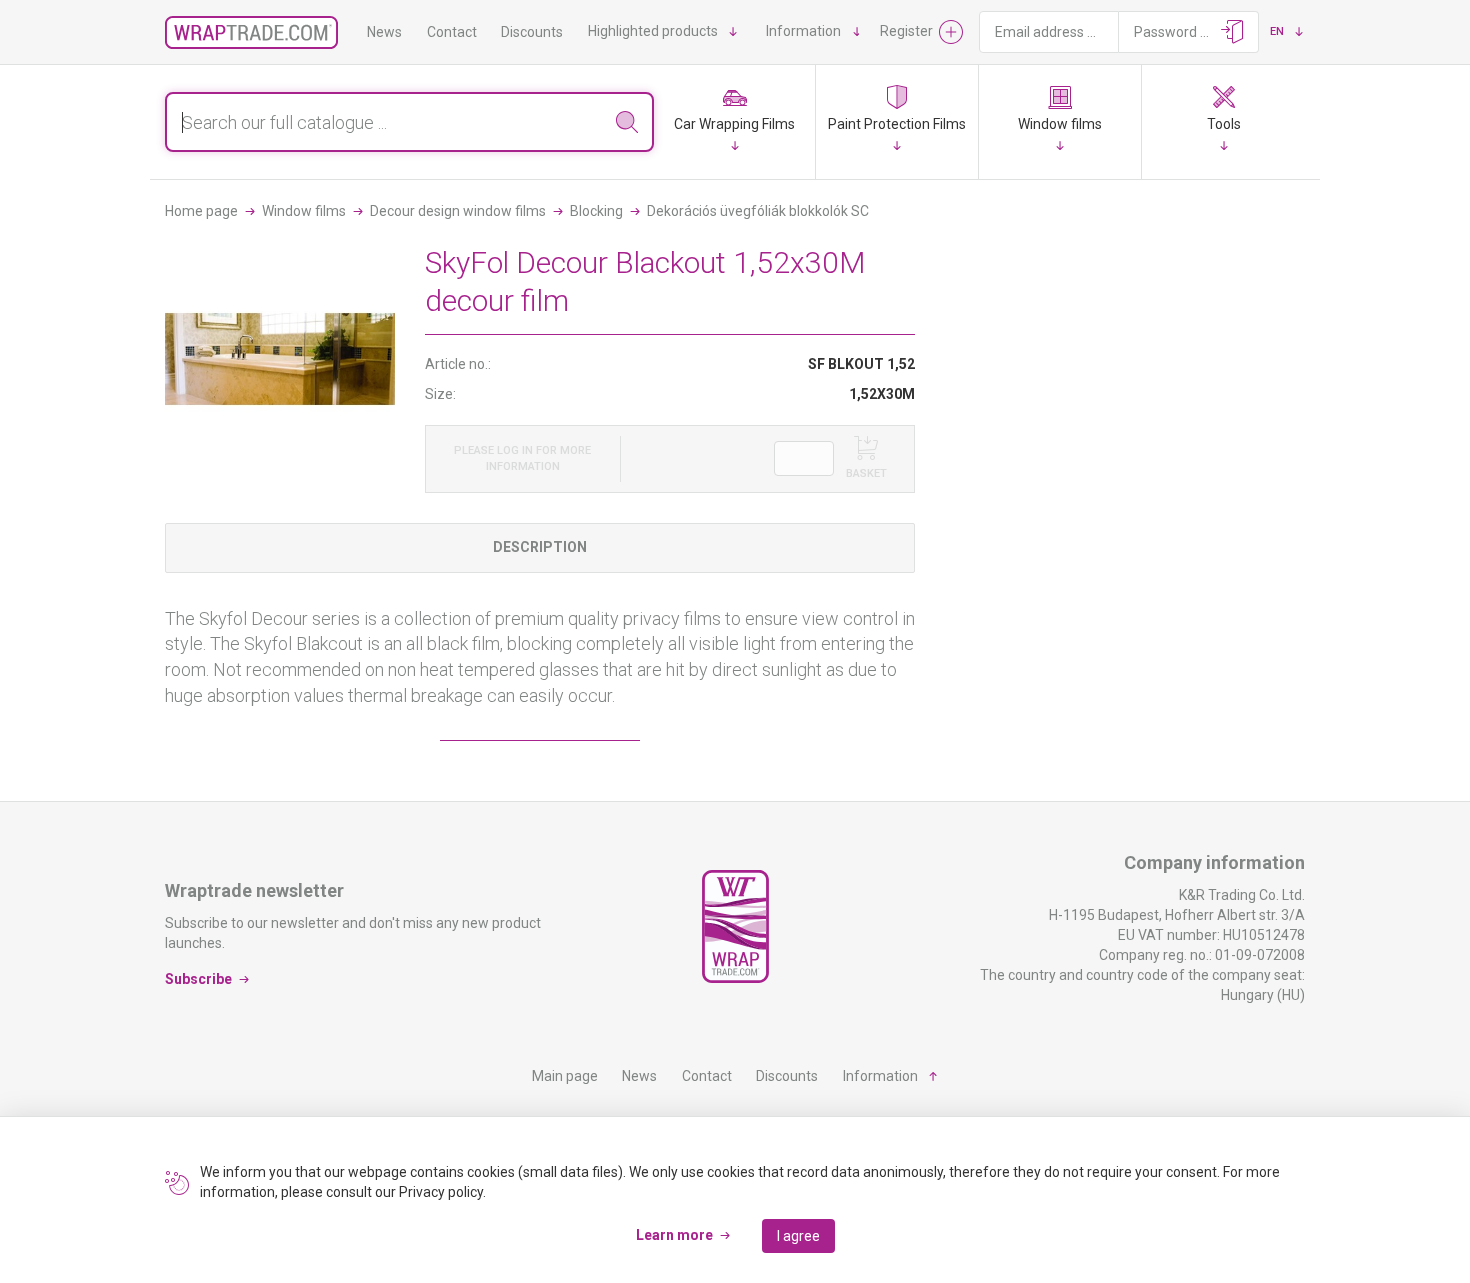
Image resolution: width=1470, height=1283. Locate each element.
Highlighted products (653, 31)
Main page (565, 1076)
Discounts (532, 32)
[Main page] (251, 32)
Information (803, 31)
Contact (452, 32)
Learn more (674, 1235)
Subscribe (198, 979)
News (384, 32)
